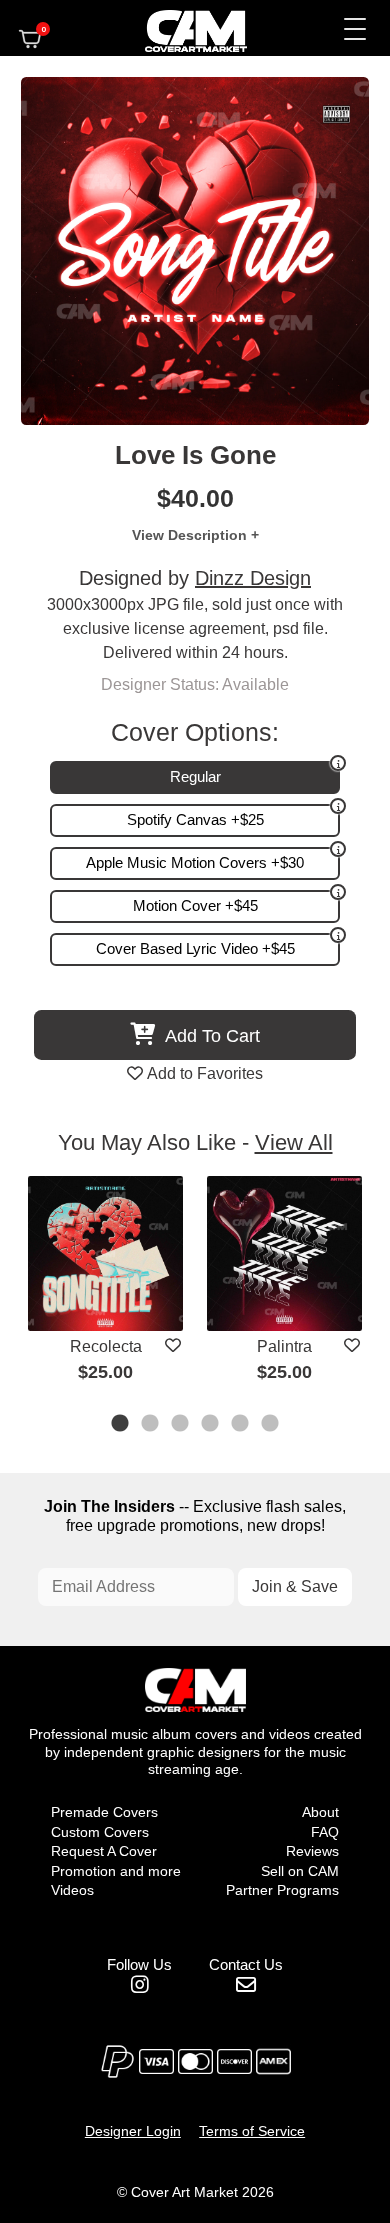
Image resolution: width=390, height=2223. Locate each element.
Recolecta (106, 1346)
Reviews (312, 1851)
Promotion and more (116, 1871)
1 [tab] (121, 1425)
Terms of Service (252, 2131)
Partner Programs (282, 1890)
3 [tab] (181, 1425)
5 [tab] (241, 1425)
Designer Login (133, 2131)
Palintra (284, 1346)
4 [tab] (211, 1425)
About (320, 1812)
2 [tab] (151, 1425)
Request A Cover (104, 1851)
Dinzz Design (253, 578)
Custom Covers (100, 1832)
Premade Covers (104, 1812)
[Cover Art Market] (179, 28)
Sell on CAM (300, 1871)
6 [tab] (271, 1425)
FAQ (325, 1832)
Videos (72, 1890)
